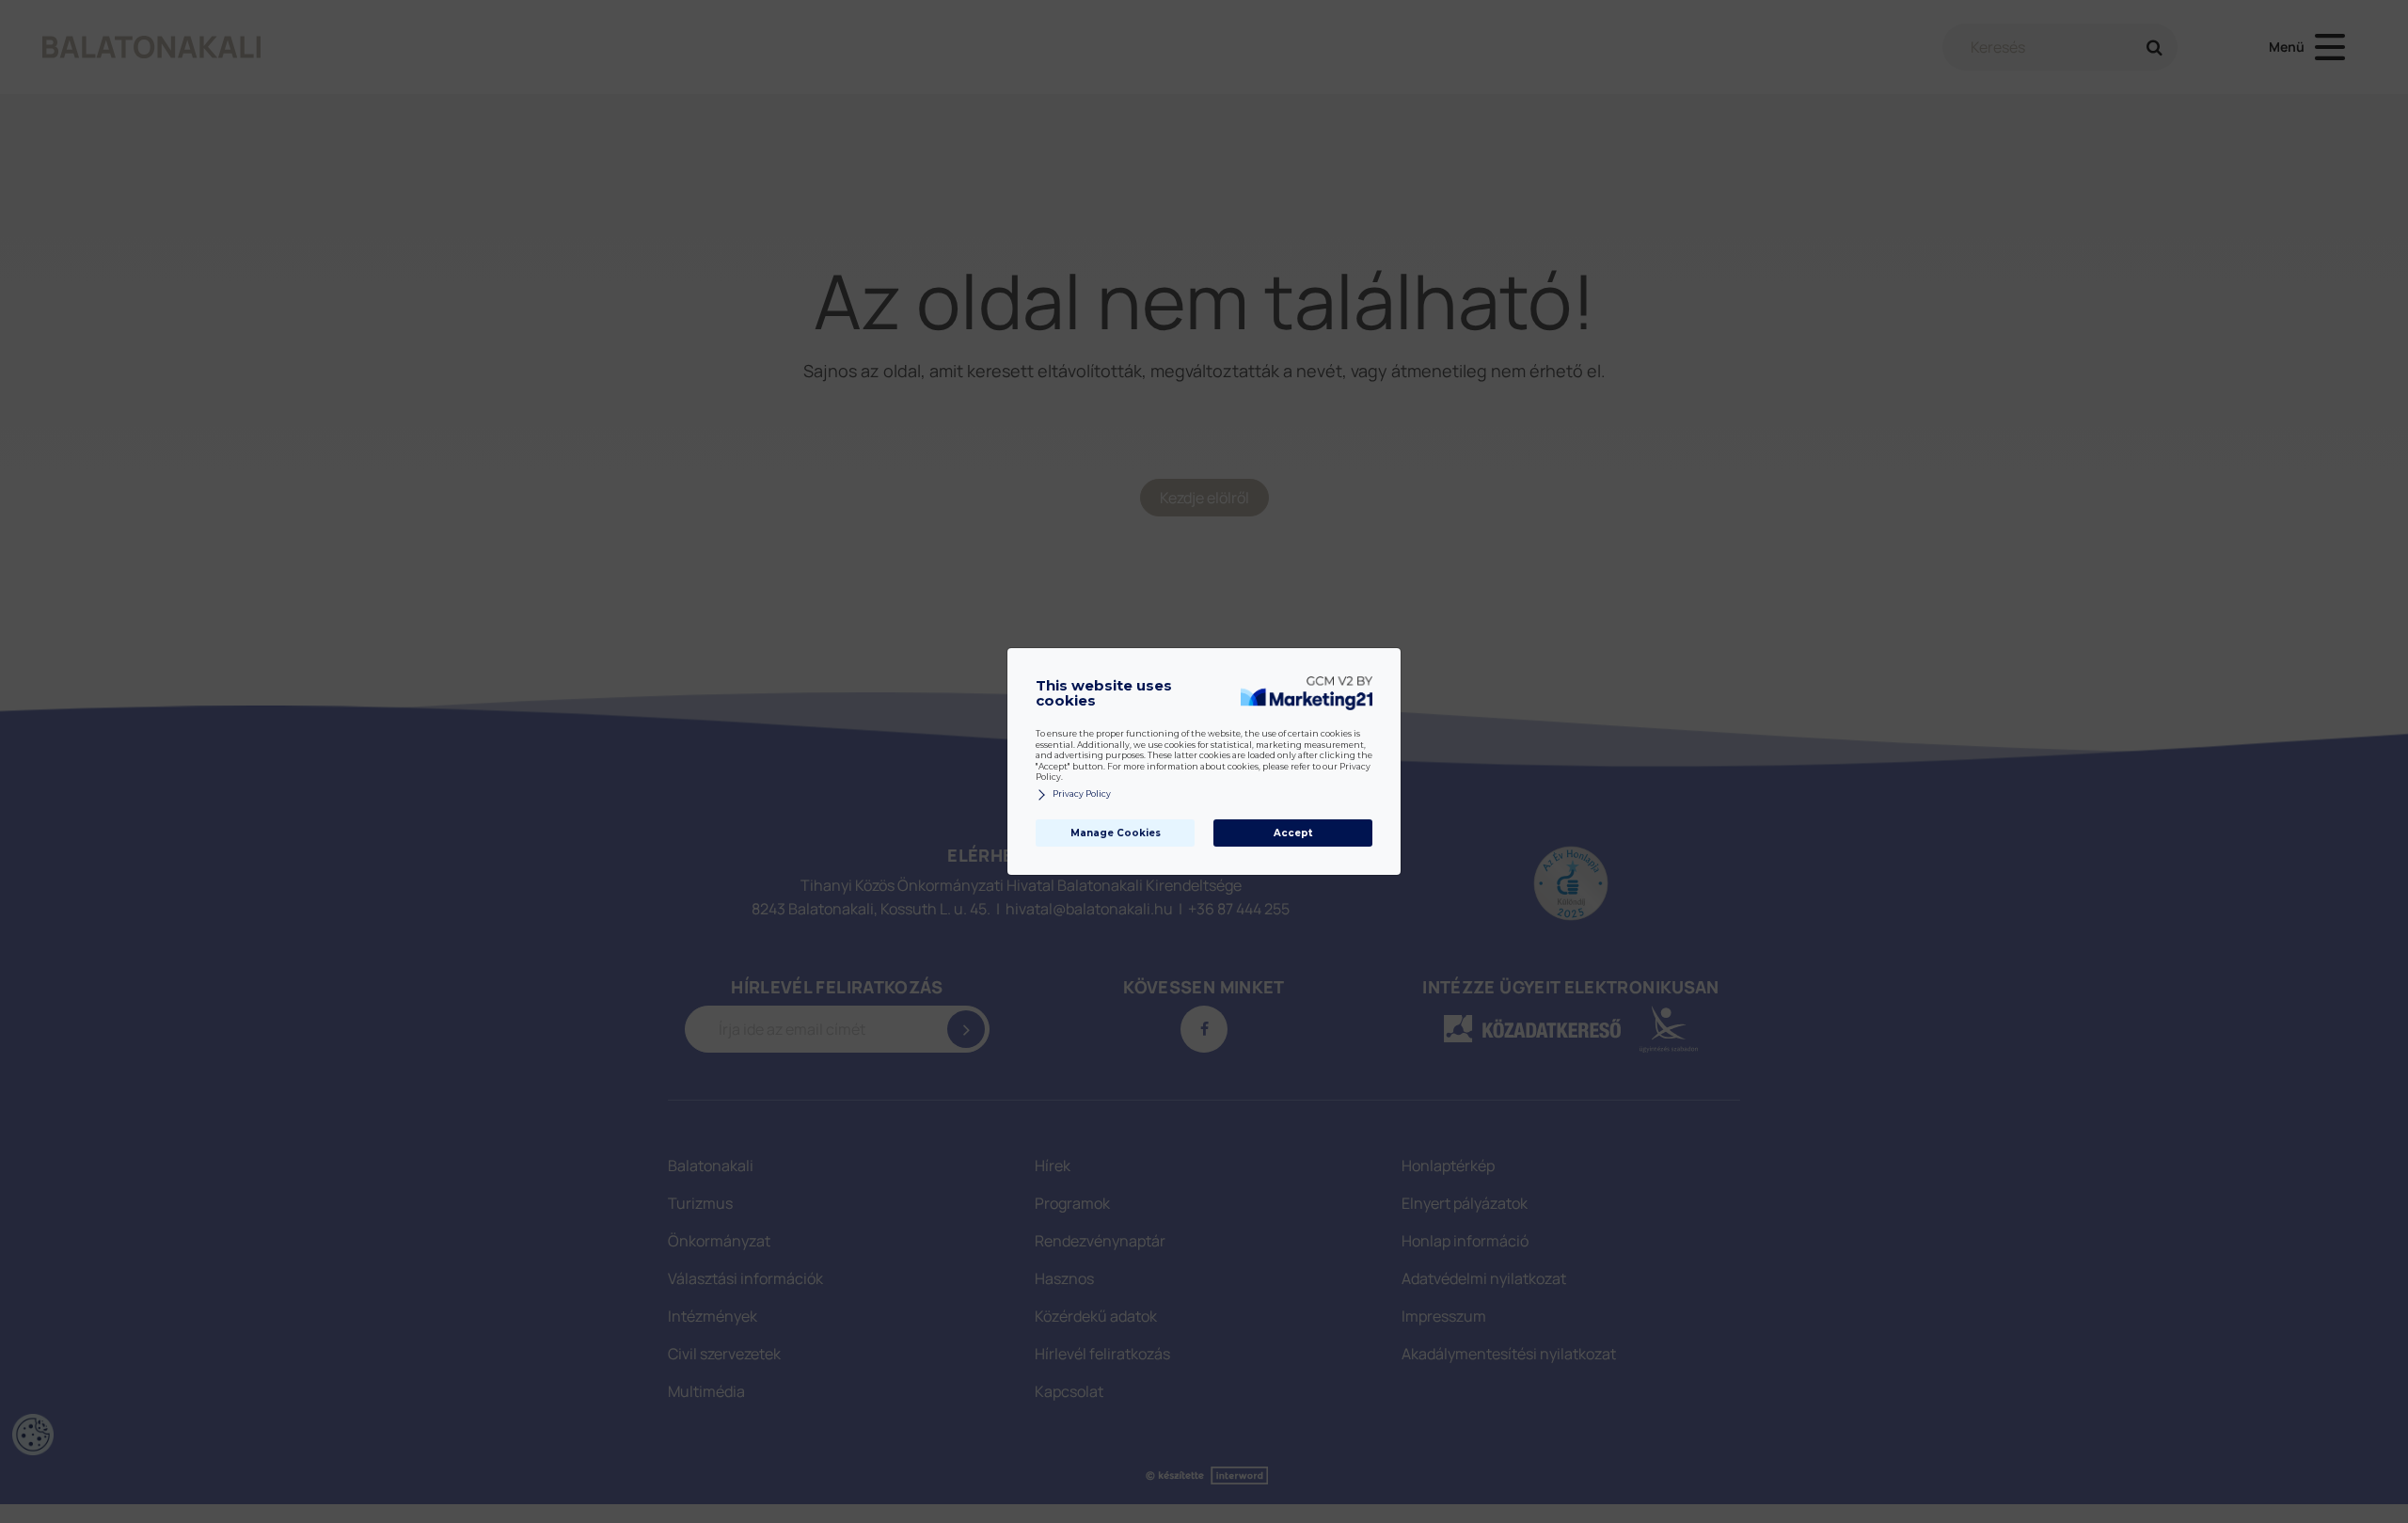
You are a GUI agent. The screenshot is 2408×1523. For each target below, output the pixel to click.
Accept (1293, 833)
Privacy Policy (1082, 794)
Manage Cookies (1116, 833)
